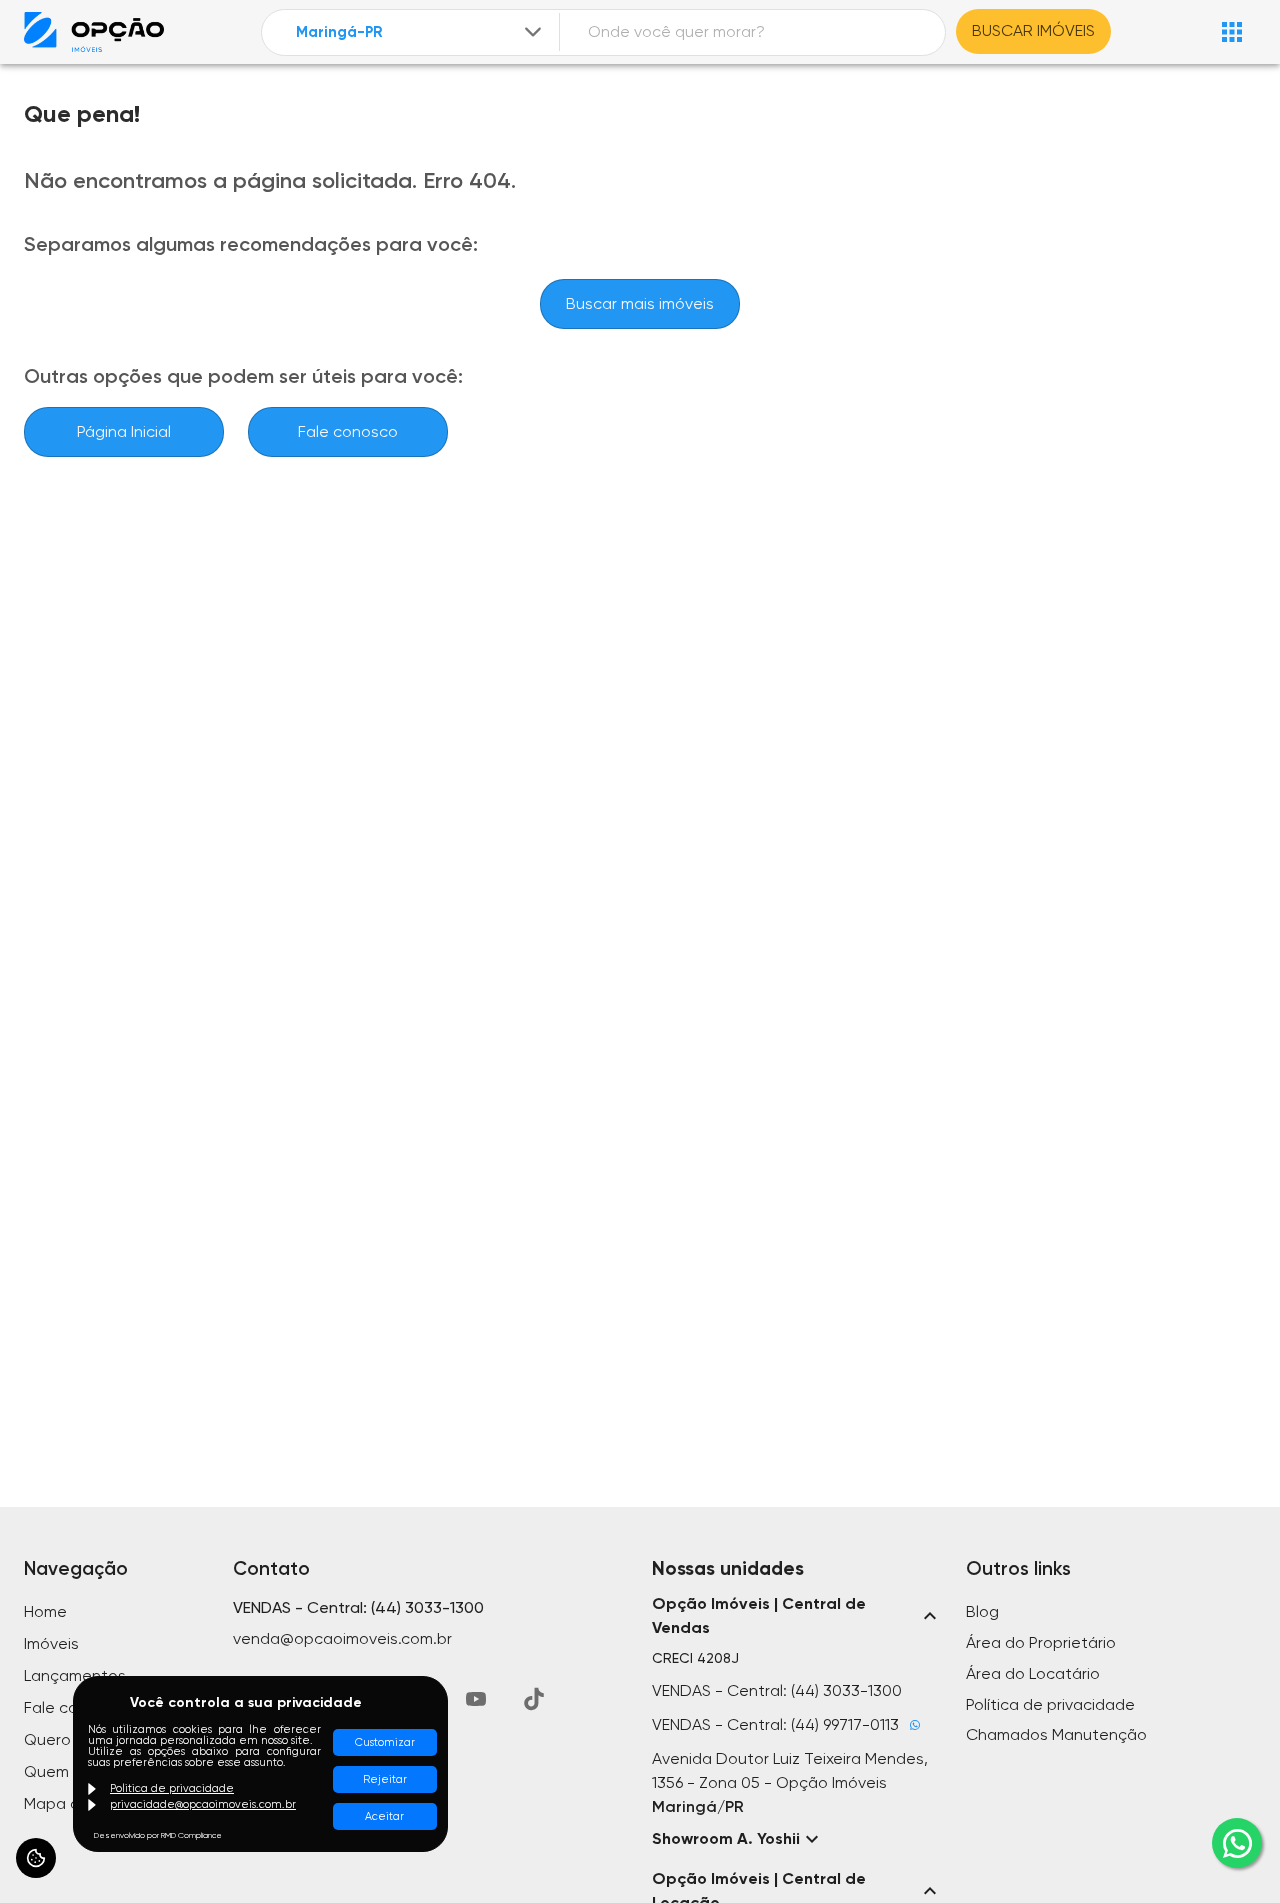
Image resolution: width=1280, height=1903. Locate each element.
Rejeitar (385, 1779)
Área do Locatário (1033, 1673)
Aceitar (384, 1816)
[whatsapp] (1237, 1843)
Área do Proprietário (1041, 1642)
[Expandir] (533, 32)
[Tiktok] (534, 1699)
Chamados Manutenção (1056, 1734)
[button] (797, 1616)
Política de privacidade (1050, 1704)
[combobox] (420, 32)
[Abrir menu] (1232, 32)
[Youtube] (476, 1699)
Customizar (385, 1742)
